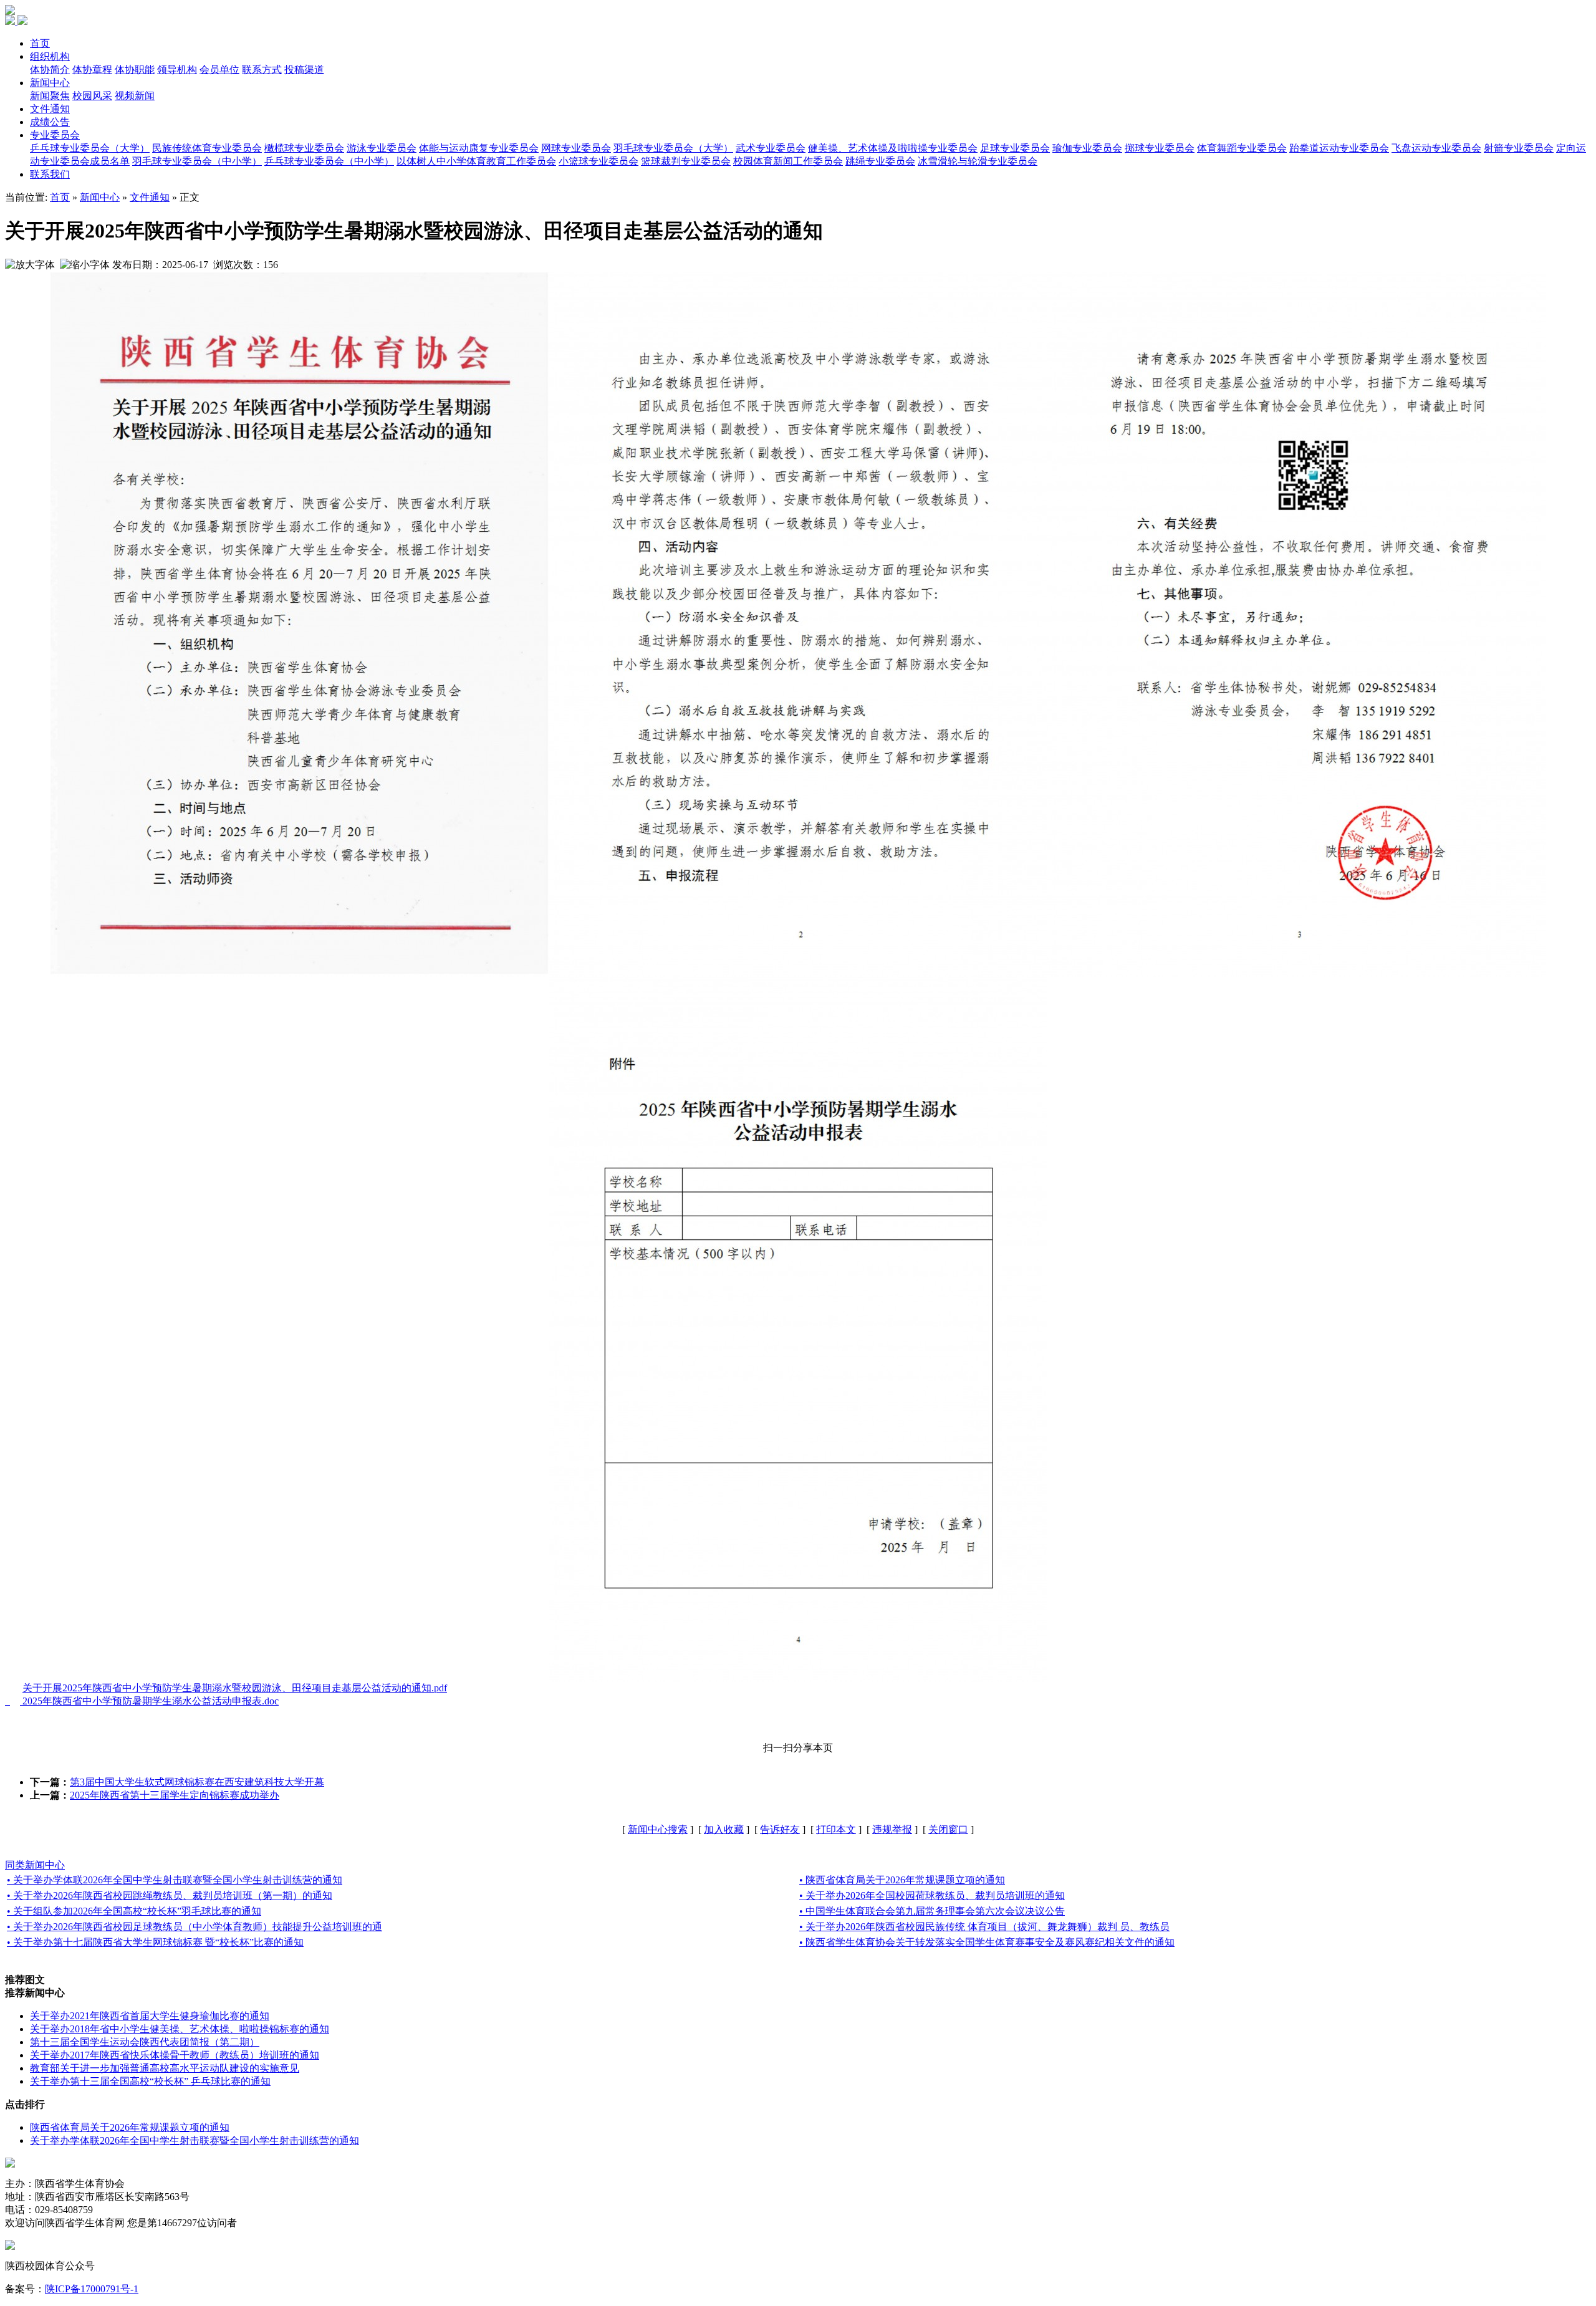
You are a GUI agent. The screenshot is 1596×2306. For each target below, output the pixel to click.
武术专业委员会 (771, 148)
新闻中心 (50, 83)
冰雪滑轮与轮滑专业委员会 (978, 161)
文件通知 (50, 109)
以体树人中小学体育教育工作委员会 (476, 161)
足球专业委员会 (1015, 148)
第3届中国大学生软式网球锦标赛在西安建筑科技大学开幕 (197, 1782)
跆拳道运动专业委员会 (1339, 148)
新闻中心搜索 (658, 1829)
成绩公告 (50, 122)
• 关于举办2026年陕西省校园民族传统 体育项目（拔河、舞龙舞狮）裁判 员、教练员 (984, 1927)
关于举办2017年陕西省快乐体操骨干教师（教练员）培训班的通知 (175, 2055)
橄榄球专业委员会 (304, 148)
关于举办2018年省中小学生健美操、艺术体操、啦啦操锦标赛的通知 (180, 2029)
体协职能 (135, 70)
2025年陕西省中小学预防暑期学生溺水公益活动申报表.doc (151, 1701)
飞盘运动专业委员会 (1436, 148)
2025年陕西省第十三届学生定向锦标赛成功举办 (175, 1795)
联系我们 (50, 174)
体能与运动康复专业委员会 (479, 148)
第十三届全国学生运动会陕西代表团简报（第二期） (145, 2042)
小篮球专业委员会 (598, 161)
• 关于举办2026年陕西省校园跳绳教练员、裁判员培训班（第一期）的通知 (170, 1895)
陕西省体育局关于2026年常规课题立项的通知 (130, 2127)
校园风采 (92, 96)
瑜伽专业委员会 (1087, 148)
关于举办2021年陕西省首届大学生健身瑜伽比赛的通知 (150, 2016)
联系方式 (262, 70)
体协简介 (50, 70)
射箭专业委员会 (1519, 148)
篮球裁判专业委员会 (686, 161)
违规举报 (892, 1829)
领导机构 (177, 70)
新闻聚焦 (50, 96)
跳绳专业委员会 (880, 161)
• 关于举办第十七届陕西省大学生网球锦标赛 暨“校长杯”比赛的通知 (155, 1942)
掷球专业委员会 (1160, 148)
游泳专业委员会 (382, 148)
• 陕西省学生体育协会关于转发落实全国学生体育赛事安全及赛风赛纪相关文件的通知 (987, 1942)
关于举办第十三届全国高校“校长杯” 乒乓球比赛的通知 (150, 2081)
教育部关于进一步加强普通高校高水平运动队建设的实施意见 (165, 2068)
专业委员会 (55, 135)
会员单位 (219, 70)
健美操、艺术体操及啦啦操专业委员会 (893, 148)
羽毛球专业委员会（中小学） (197, 161)
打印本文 (836, 1829)
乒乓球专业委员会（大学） (90, 148)
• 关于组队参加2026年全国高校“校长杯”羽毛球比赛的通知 (134, 1911)
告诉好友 (780, 1829)
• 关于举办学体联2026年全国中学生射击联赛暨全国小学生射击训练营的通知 (175, 1880)
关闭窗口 (948, 1829)
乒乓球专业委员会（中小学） (329, 161)
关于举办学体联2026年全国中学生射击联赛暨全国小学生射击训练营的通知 (195, 2140)
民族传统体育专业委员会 (207, 148)
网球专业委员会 (576, 148)
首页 (40, 43)
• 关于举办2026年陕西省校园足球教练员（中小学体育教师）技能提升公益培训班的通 (195, 1927)
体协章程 (92, 70)
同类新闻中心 (35, 1865)
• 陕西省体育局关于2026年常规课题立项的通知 (902, 1880)
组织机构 (50, 56)
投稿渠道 (304, 70)
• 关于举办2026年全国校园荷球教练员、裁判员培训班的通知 (932, 1895)
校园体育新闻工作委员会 (788, 161)
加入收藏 (724, 1829)
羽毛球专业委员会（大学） (673, 148)
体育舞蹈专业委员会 (1242, 148)
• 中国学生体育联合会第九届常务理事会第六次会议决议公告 (932, 1911)
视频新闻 (135, 96)
